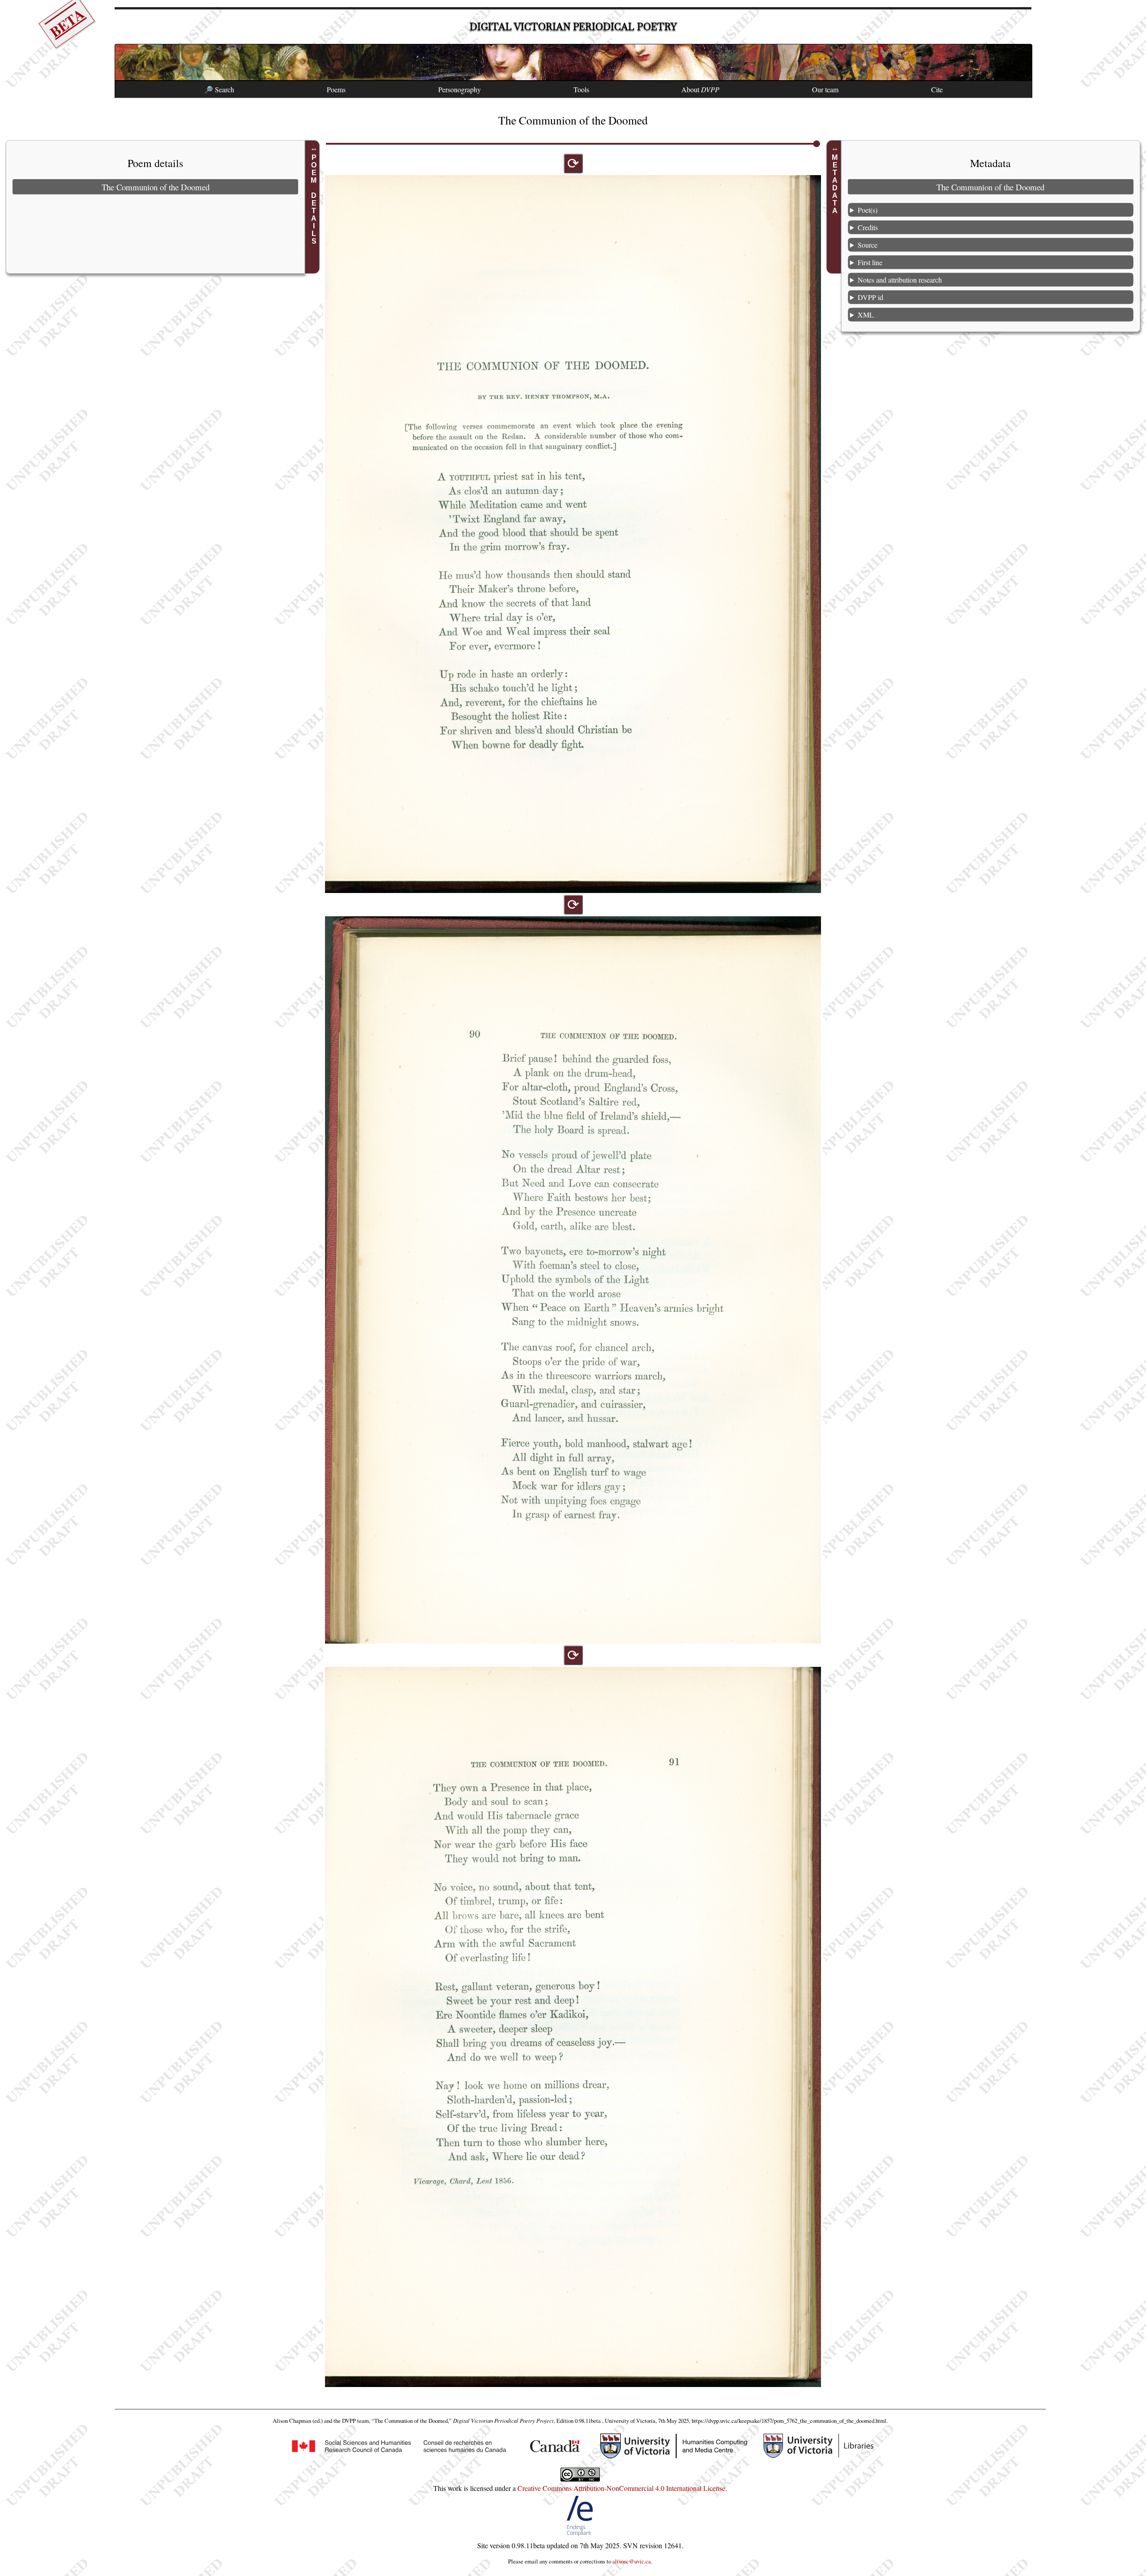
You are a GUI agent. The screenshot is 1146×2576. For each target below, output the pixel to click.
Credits (868, 227)
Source (868, 245)
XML (866, 315)
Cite (937, 89)
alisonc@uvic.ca (632, 2561)
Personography (460, 89)
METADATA (835, 184)
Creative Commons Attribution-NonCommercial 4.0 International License (621, 2488)
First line (870, 262)
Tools (581, 89)
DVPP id (870, 297)
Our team (825, 89)
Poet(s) (868, 210)
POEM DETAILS (314, 199)
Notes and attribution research (900, 280)
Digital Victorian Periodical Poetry (573, 27)
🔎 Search (219, 89)
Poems (336, 89)
